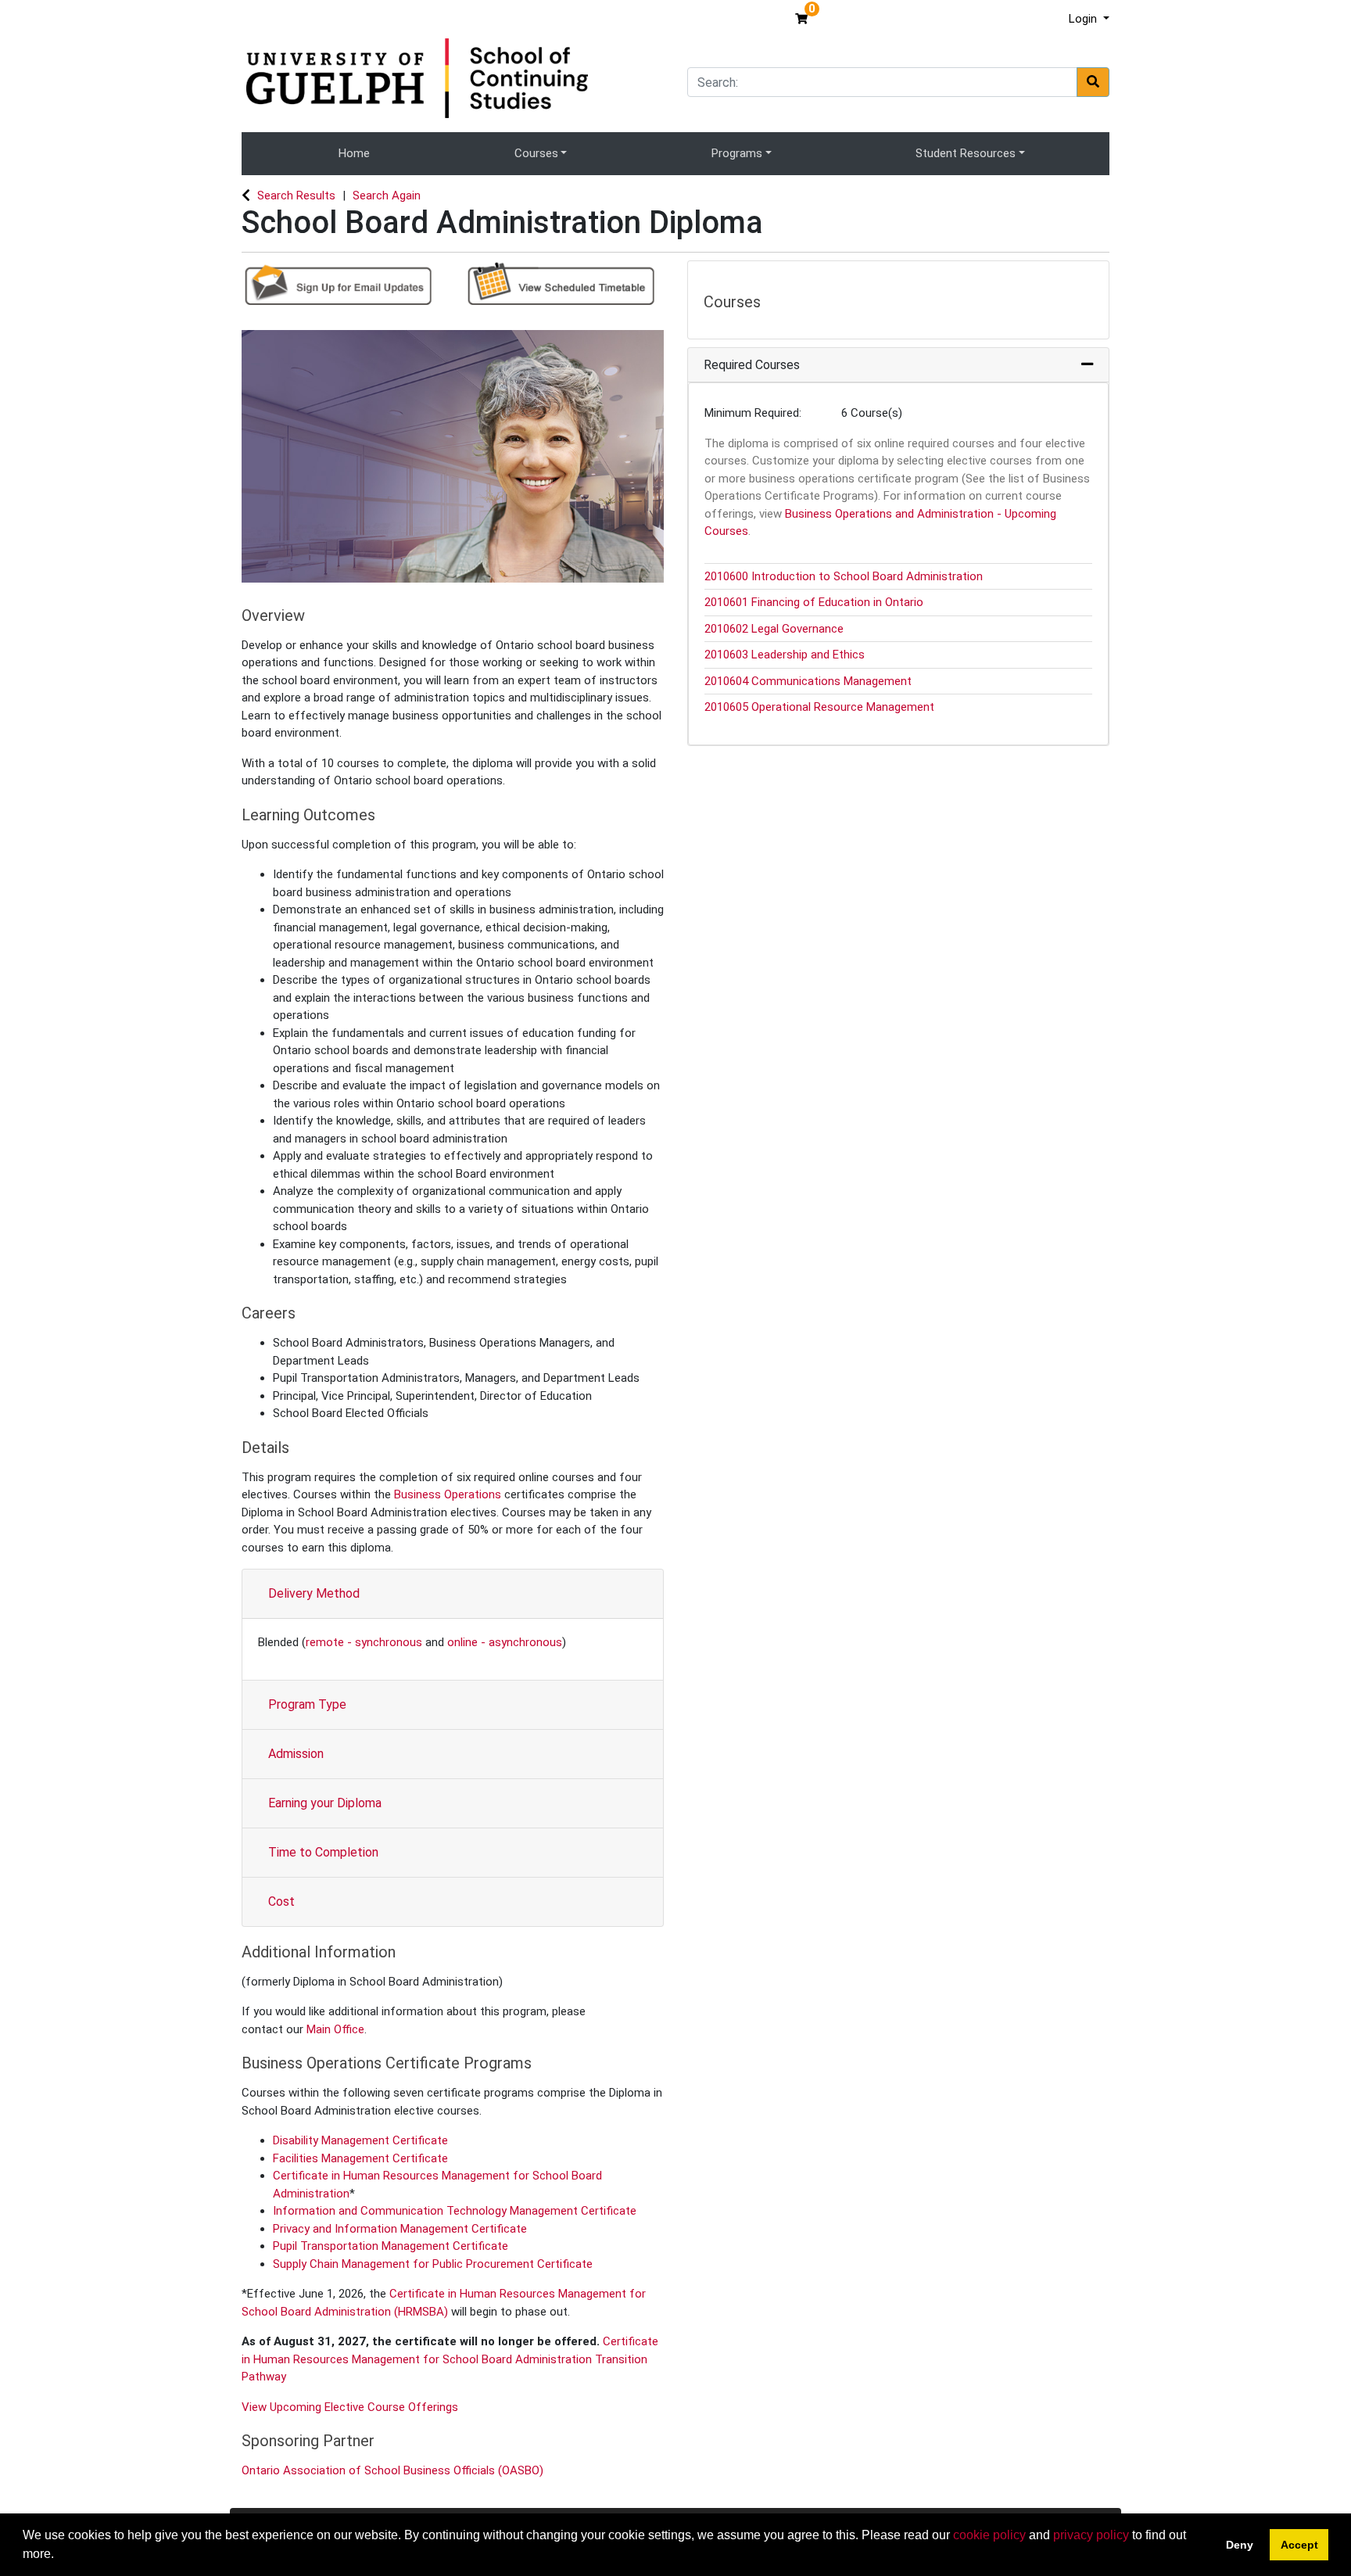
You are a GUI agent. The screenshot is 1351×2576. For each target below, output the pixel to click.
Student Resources (966, 153)
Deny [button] (1240, 2545)
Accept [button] (1299, 2545)
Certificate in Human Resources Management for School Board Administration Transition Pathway (450, 2359)
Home (354, 153)
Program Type (307, 1704)
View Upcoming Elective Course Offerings (350, 2407)
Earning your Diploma (325, 1803)
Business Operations (448, 1494)
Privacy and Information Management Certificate (400, 2229)
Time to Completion (323, 1852)
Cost (281, 1902)
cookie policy (989, 2535)
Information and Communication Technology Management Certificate (455, 2211)
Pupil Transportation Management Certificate (391, 2246)
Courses (536, 153)
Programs (737, 153)
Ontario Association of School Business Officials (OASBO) (394, 2470)
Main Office (335, 2029)
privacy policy (1091, 2535)
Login (1084, 19)
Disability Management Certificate (360, 2140)
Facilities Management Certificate (360, 2158)
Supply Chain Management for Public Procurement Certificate (433, 2264)
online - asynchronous (505, 1642)
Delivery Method (314, 1593)
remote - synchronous (364, 1642)
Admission (296, 1754)
